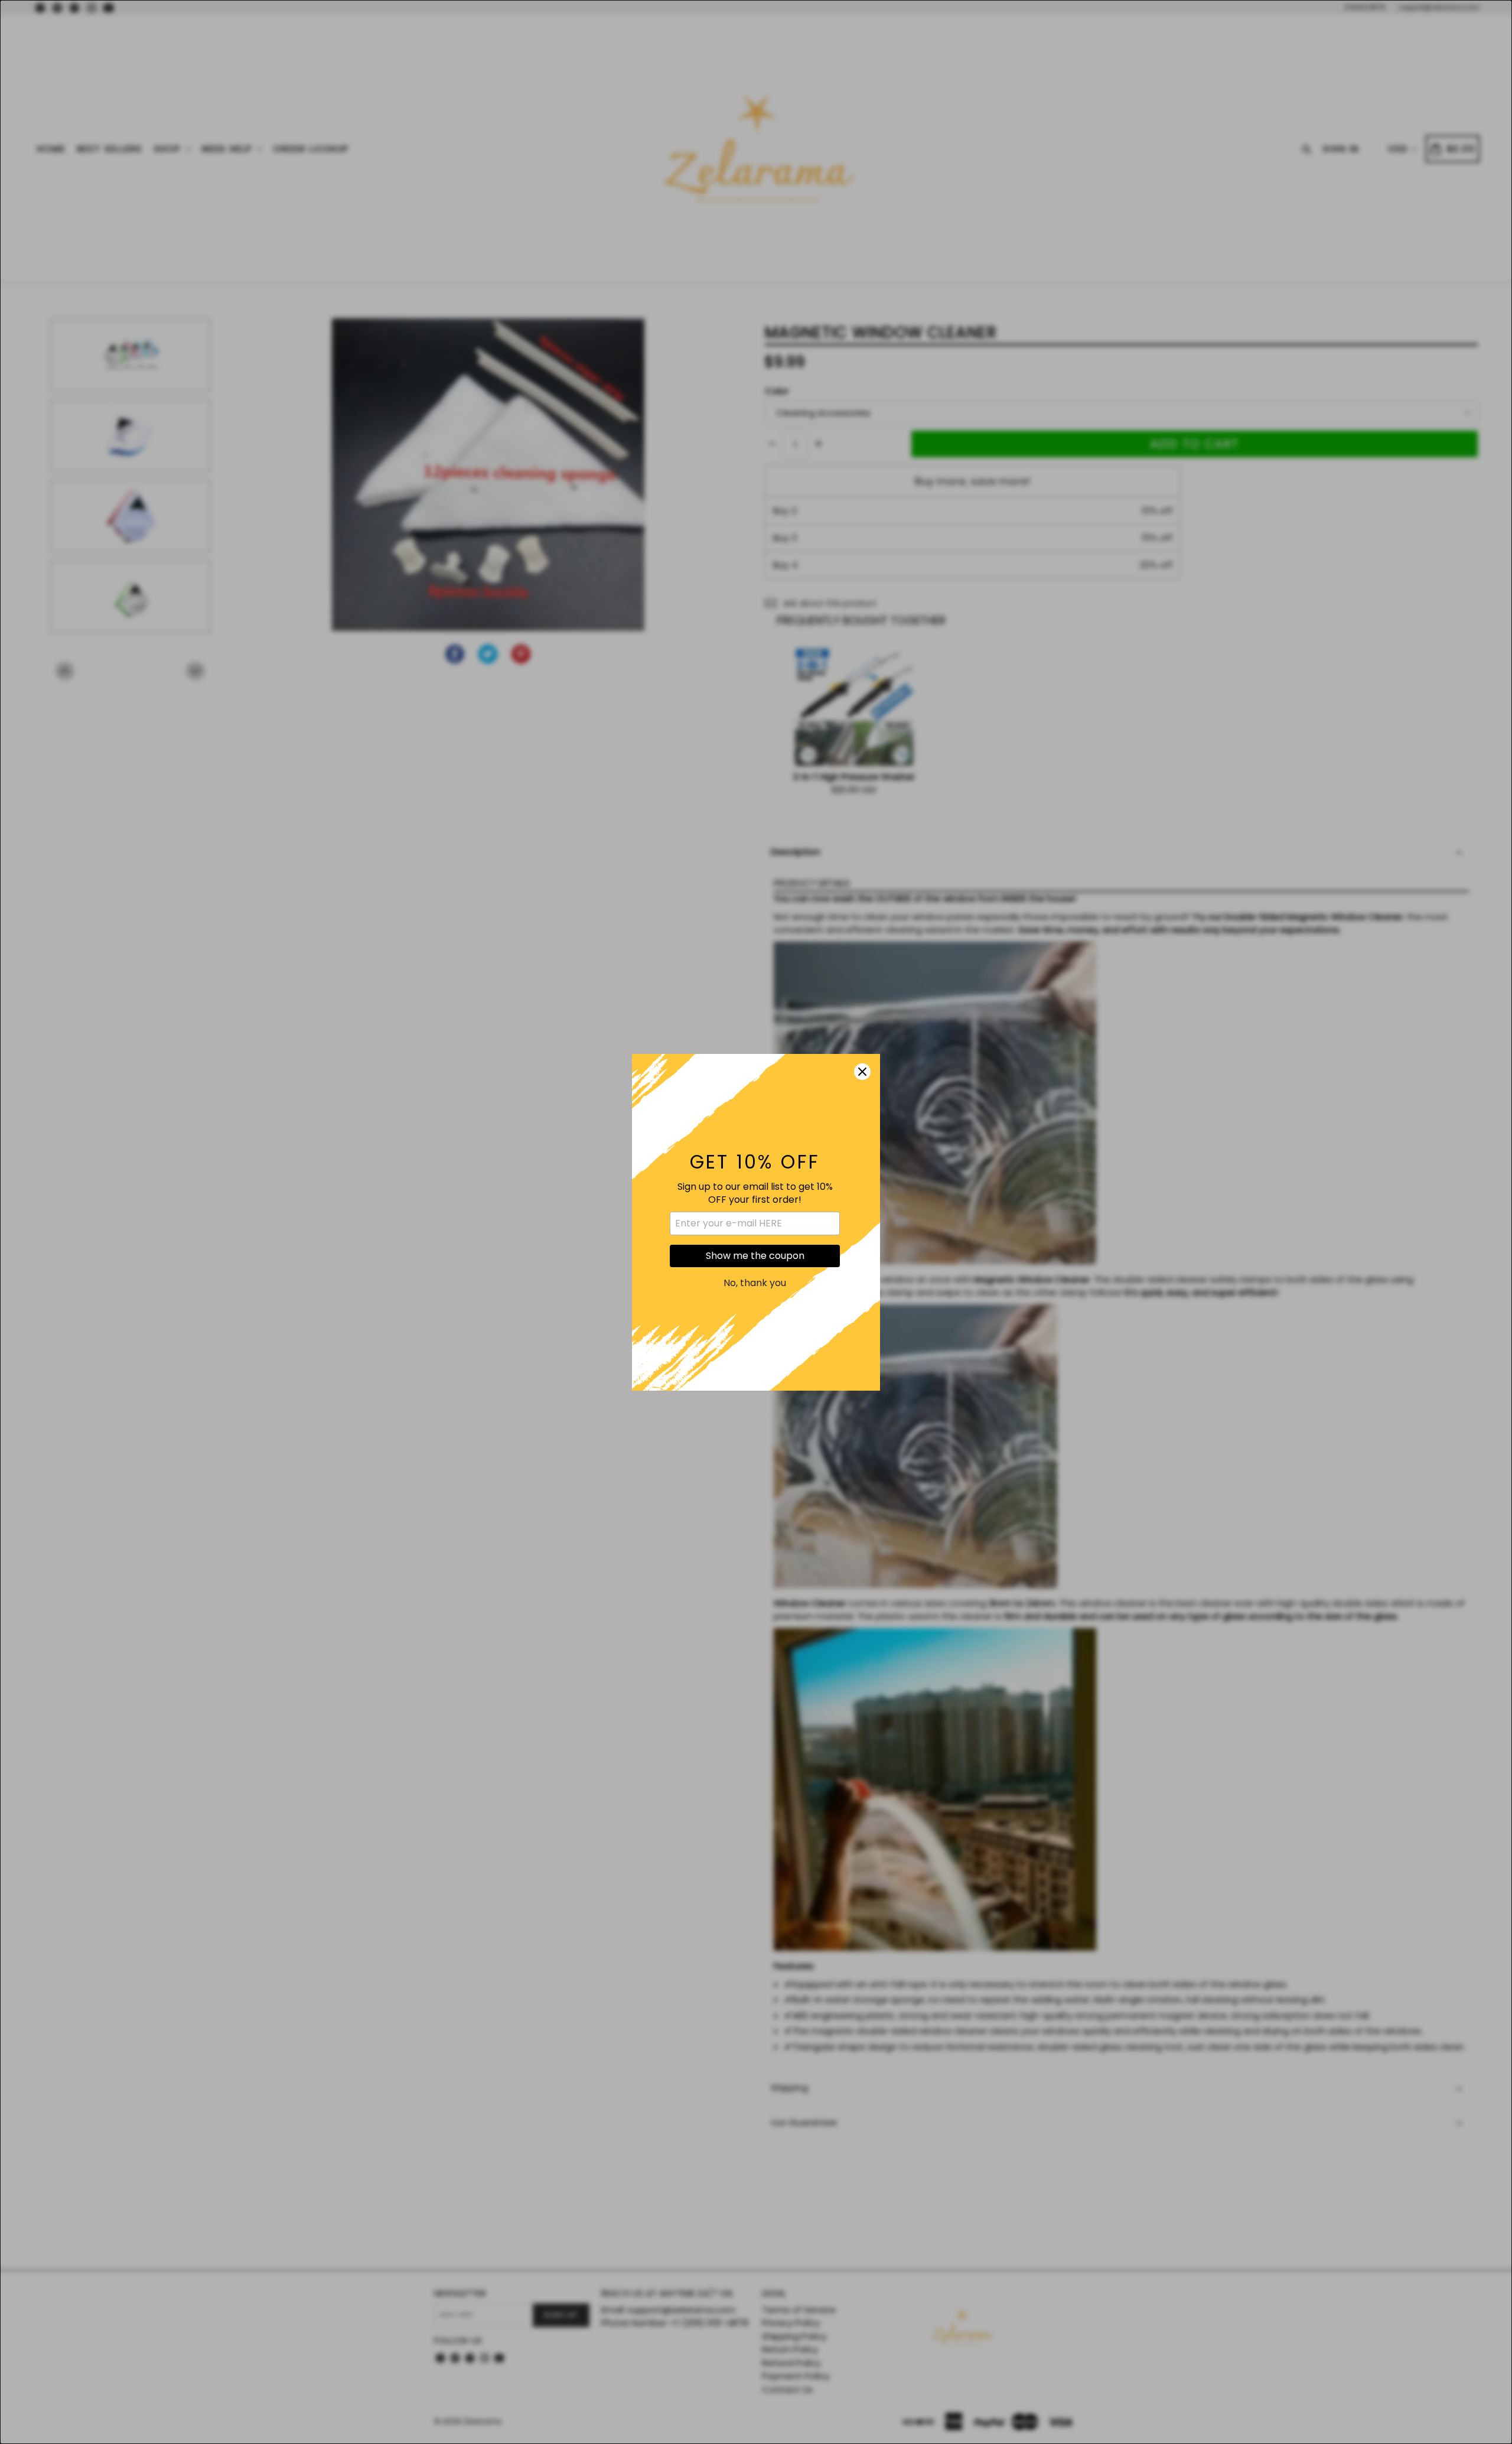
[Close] (862, 1072)
